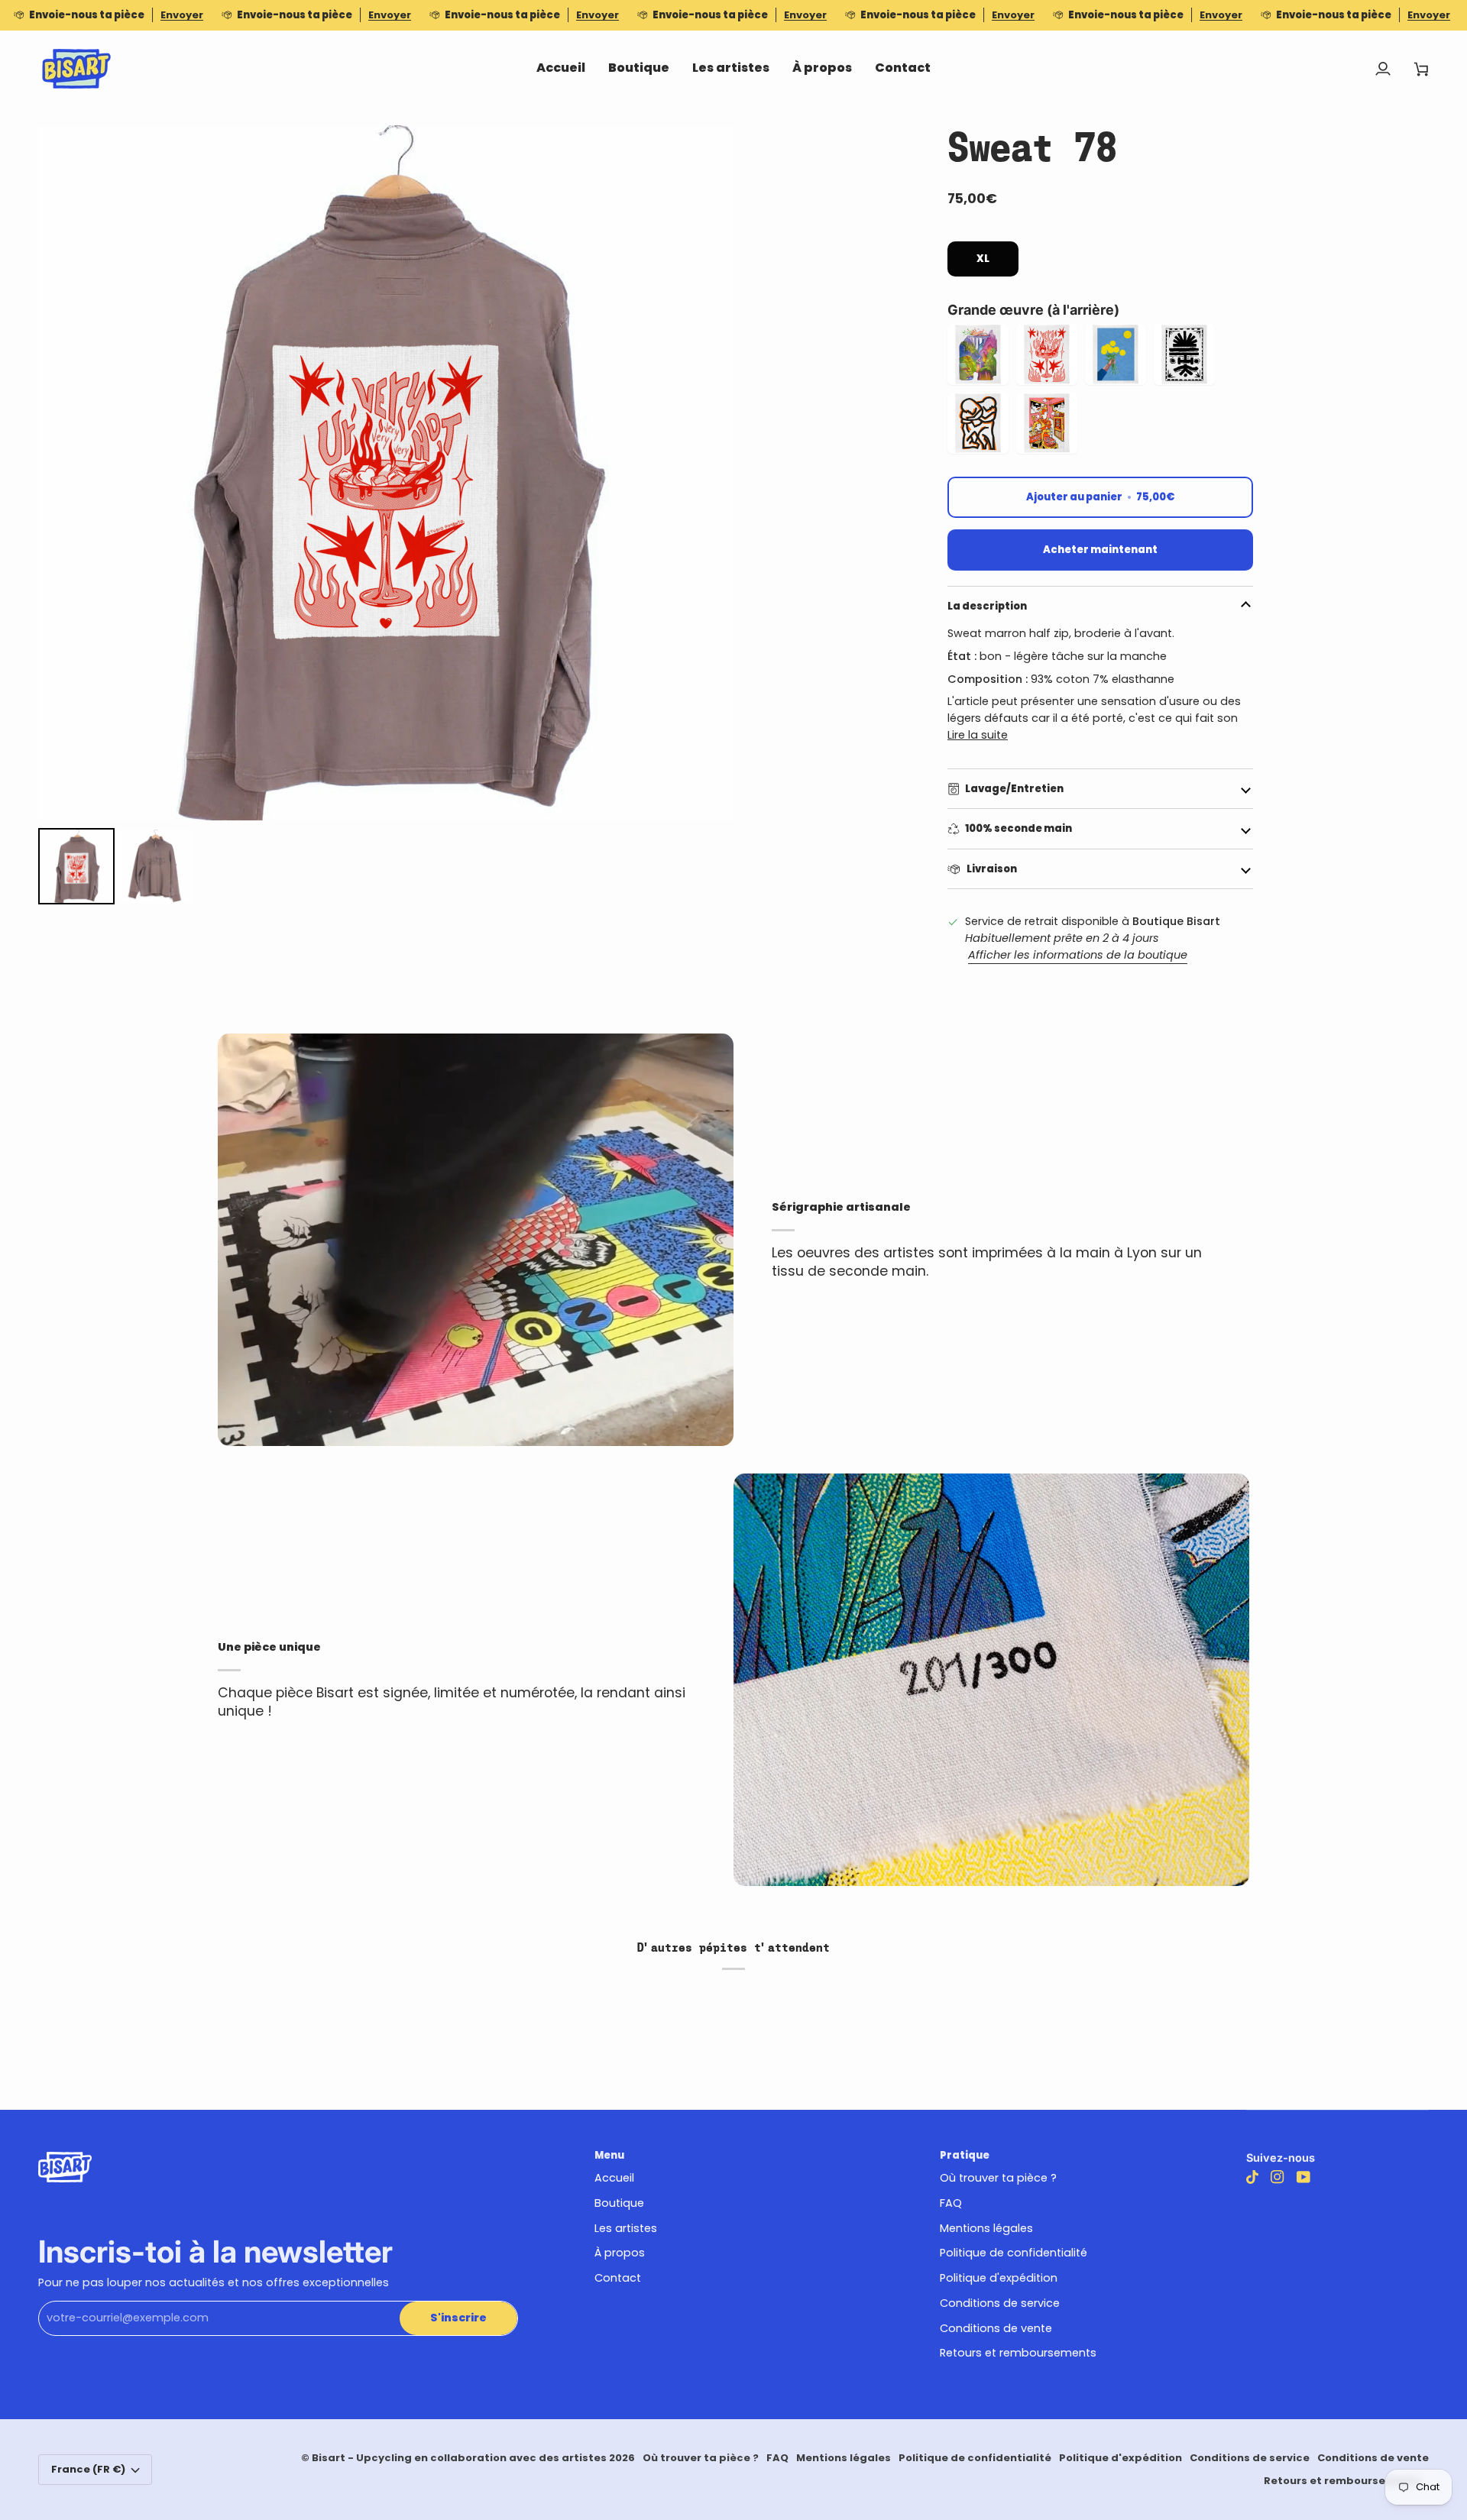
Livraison (991, 869)
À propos (620, 2253)
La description (987, 606)
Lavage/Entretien (1014, 789)
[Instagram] (1278, 2177)
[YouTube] (1303, 2177)
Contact (618, 2278)
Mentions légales (986, 2228)
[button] (639, 69)
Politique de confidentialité (1014, 2253)
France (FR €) (88, 2469)
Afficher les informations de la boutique (1078, 955)
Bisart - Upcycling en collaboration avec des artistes (459, 2458)
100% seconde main (1018, 828)
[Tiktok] (1252, 2177)
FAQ (951, 2203)
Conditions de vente (996, 2328)
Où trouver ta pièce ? (998, 2178)
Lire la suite (978, 735)
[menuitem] (76, 866)
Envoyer (182, 15)
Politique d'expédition (999, 2278)
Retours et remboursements (1018, 2353)
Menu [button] (609, 2155)
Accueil (614, 2178)
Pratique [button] (965, 2155)
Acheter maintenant (1100, 550)
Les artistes (626, 2228)
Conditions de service (1000, 2303)
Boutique (619, 2203)
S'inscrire (458, 2318)
